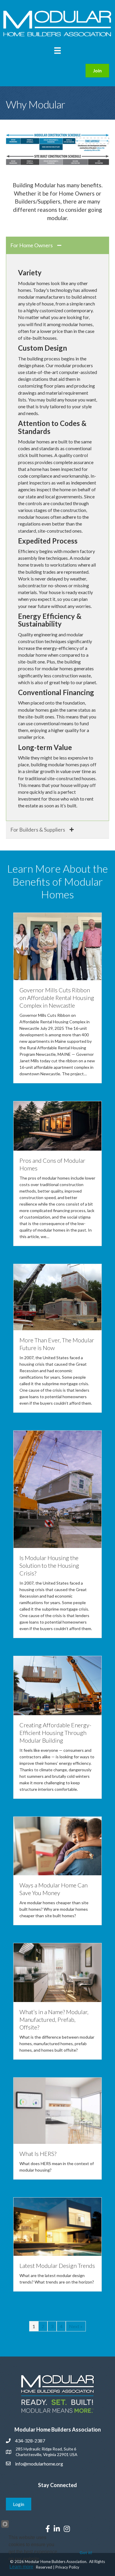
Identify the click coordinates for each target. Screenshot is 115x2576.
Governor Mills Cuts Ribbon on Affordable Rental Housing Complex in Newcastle (57, 998)
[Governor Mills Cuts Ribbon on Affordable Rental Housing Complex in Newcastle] (57, 946)
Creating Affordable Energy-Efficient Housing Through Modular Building (55, 1733)
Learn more (21, 2567)
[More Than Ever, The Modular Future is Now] (57, 1296)
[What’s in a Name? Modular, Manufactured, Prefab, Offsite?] (57, 1972)
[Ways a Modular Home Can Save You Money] (57, 1845)
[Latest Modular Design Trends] (57, 2226)
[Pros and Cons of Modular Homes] (57, 1125)
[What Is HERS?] (57, 2110)
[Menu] (57, 50)
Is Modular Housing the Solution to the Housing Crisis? (49, 1565)
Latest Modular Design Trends (57, 2266)
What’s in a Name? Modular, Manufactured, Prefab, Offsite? (54, 2019)
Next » (76, 2326)
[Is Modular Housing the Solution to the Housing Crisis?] (57, 1489)
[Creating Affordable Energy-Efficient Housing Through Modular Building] (57, 1685)
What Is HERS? (38, 2154)
